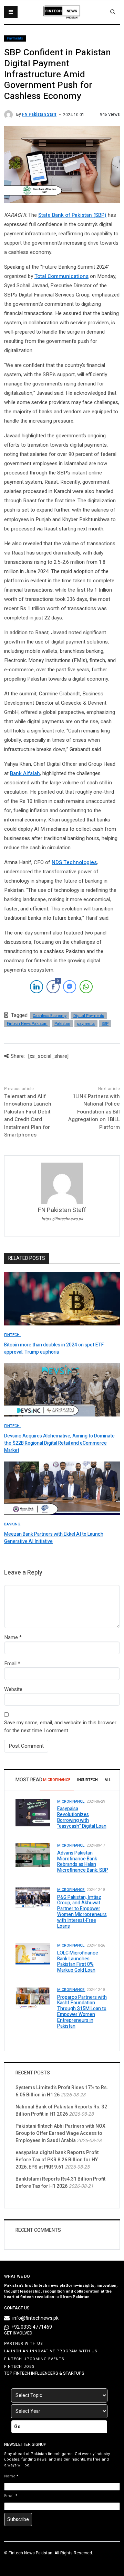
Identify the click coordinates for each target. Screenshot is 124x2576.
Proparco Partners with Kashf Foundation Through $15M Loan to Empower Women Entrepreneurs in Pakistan (82, 2012)
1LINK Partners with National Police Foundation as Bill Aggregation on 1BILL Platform (94, 1112)
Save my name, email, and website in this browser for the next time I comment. (60, 1727)
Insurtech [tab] (87, 1780)
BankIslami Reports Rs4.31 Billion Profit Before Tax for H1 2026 (60, 2183)
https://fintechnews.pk (62, 1219)
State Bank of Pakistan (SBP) (72, 215)
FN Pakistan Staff (39, 114)
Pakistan (62, 1024)
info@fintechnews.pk (35, 2318)
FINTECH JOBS (19, 2367)
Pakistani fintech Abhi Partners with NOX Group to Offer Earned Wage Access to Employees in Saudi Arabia (60, 2133)
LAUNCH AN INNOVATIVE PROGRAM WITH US (51, 2351)
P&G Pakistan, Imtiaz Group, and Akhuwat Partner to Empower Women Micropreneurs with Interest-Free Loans (82, 1912)
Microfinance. (71, 1801)
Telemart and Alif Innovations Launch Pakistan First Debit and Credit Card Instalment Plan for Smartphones (28, 1116)
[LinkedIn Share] (37, 987)
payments (86, 1024)
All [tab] (108, 1780)
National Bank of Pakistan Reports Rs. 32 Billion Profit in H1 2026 (61, 2110)
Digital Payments (89, 1016)
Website (13, 1689)
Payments (15, 38)
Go (17, 2427)
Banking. (13, 1524)
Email (10, 1664)
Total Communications (61, 276)
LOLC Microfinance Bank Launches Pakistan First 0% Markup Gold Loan (78, 1962)
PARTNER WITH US (24, 2344)
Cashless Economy (50, 1016)
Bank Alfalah (25, 773)
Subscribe (18, 2519)
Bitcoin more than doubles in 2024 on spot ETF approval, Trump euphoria (54, 1348)
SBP (105, 1024)
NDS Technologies (74, 862)
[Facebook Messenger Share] (70, 987)
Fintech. (12, 1335)
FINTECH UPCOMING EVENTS (34, 2359)
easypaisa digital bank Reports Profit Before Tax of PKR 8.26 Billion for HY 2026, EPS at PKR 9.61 (57, 2160)
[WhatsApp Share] (86, 987)
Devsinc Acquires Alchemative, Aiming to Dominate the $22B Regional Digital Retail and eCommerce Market (59, 1443)
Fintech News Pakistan (27, 1024)
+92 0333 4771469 (32, 2327)
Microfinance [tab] (57, 1780)
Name (11, 1637)
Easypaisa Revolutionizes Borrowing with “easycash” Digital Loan (82, 1817)
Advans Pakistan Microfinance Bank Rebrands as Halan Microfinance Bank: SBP (83, 1862)
